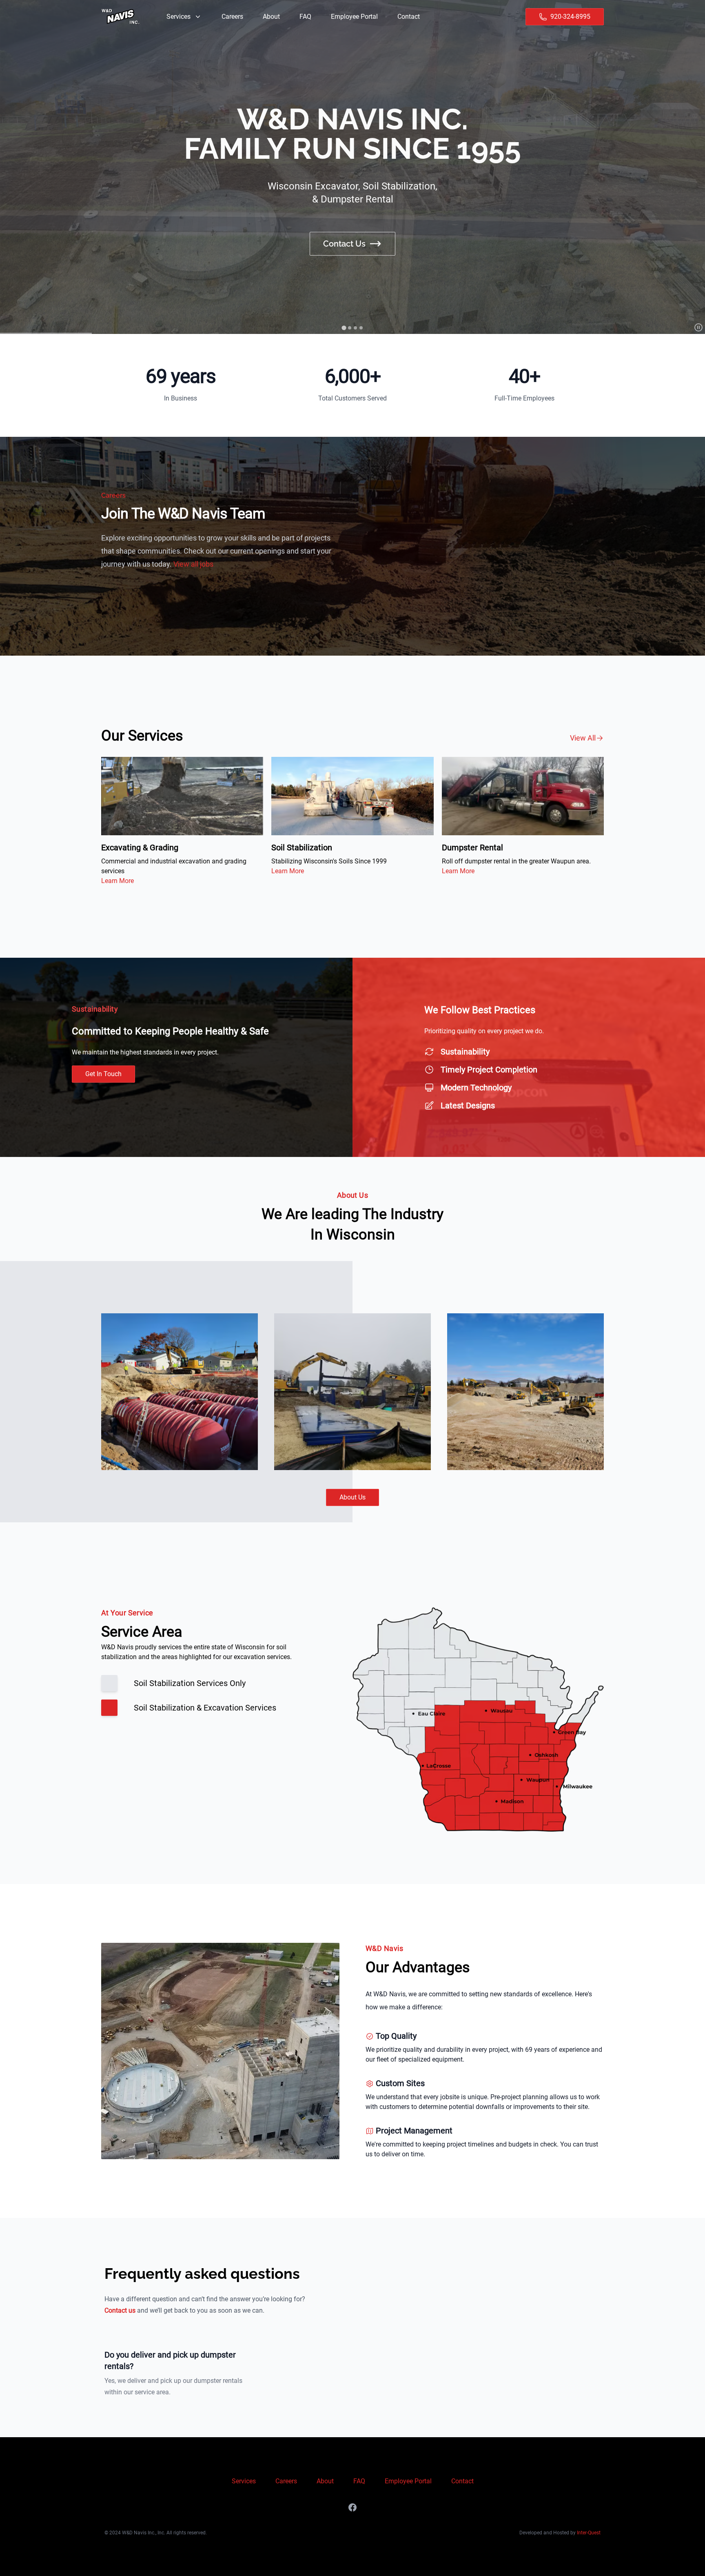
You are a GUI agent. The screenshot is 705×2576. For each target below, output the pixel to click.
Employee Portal (408, 2481)
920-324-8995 (570, 17)
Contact (462, 2481)
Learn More (117, 881)
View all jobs (193, 564)
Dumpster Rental (472, 848)
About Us (352, 1497)
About (325, 2481)
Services (244, 2481)
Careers (286, 2481)
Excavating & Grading (140, 848)
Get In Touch (103, 1074)
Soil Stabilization (302, 848)
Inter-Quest (589, 2533)
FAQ (359, 2481)
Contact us (120, 2310)
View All (583, 738)
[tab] (344, 328)
